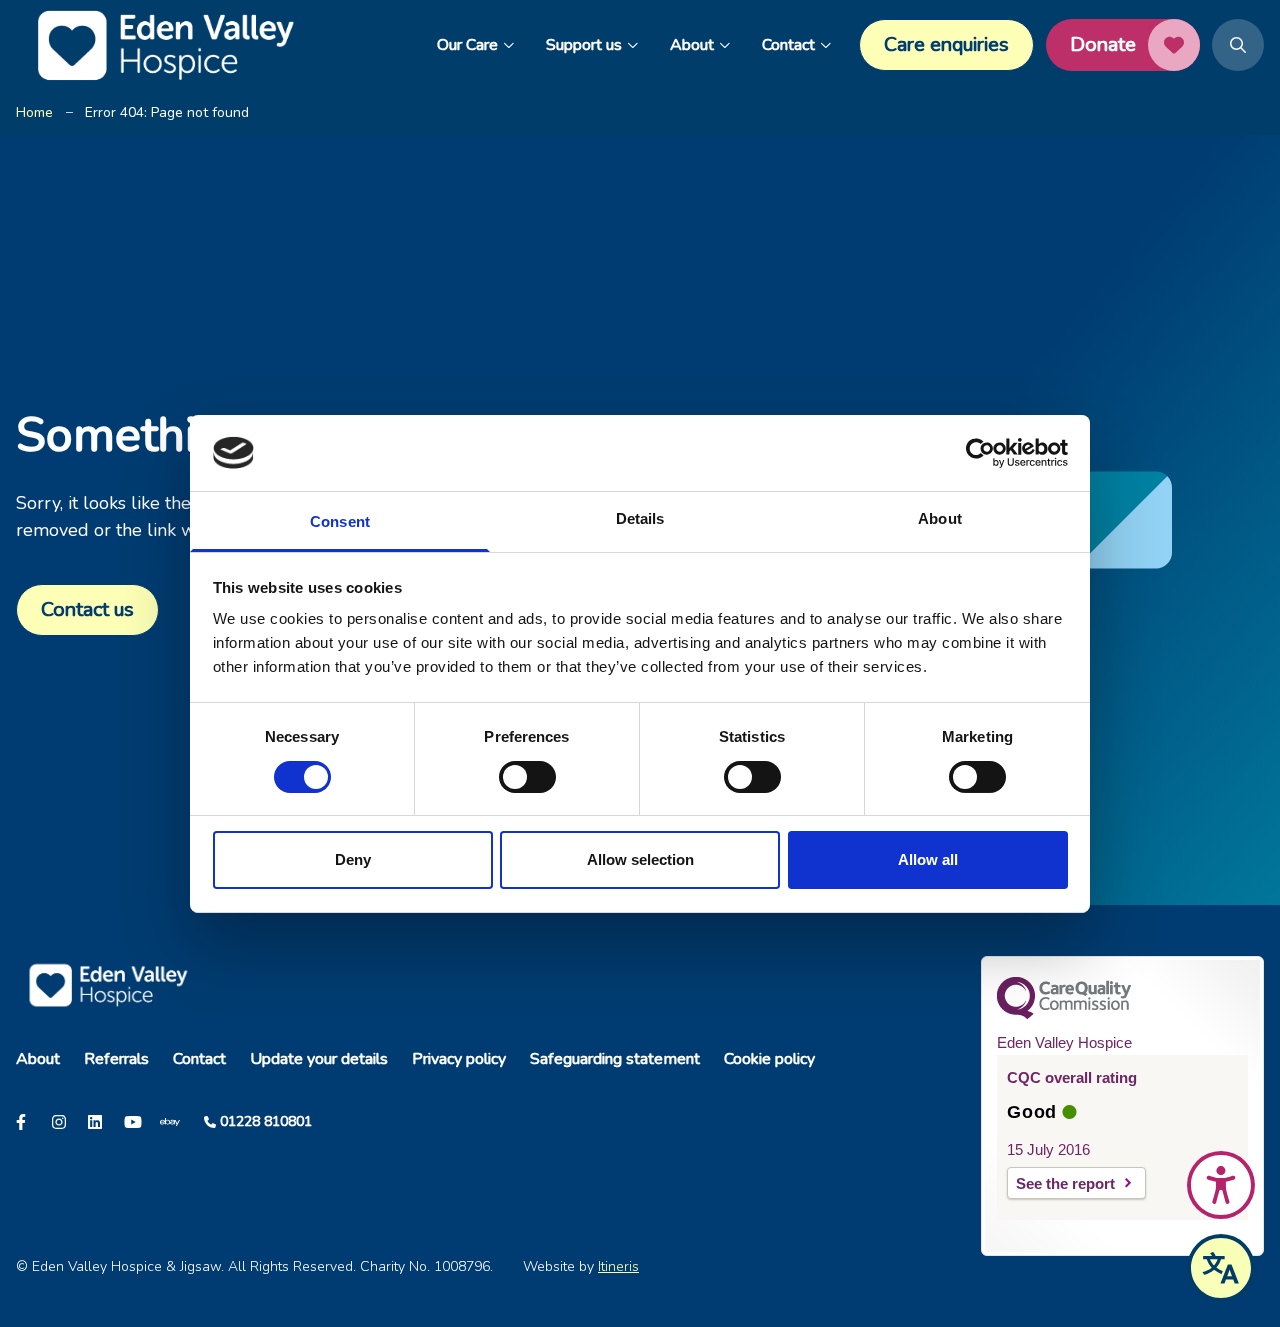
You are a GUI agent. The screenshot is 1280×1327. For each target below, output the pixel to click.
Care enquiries (946, 44)
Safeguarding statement (615, 1059)
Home (34, 112)
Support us (584, 45)
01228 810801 (266, 1121)
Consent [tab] (340, 521)
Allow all (928, 859)
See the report (1065, 1183)
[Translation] (1221, 1268)
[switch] (527, 777)
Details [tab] (640, 518)
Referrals (116, 1059)
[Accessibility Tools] (1221, 1185)
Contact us (87, 609)
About (692, 45)
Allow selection (640, 859)
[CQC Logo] (1064, 1014)
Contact (788, 45)
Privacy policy (459, 1059)
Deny (353, 859)
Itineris (618, 1266)
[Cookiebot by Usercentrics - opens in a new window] (980, 453)
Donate (1103, 44)
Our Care (467, 45)
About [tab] (940, 518)
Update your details (319, 1059)
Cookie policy (769, 1059)
